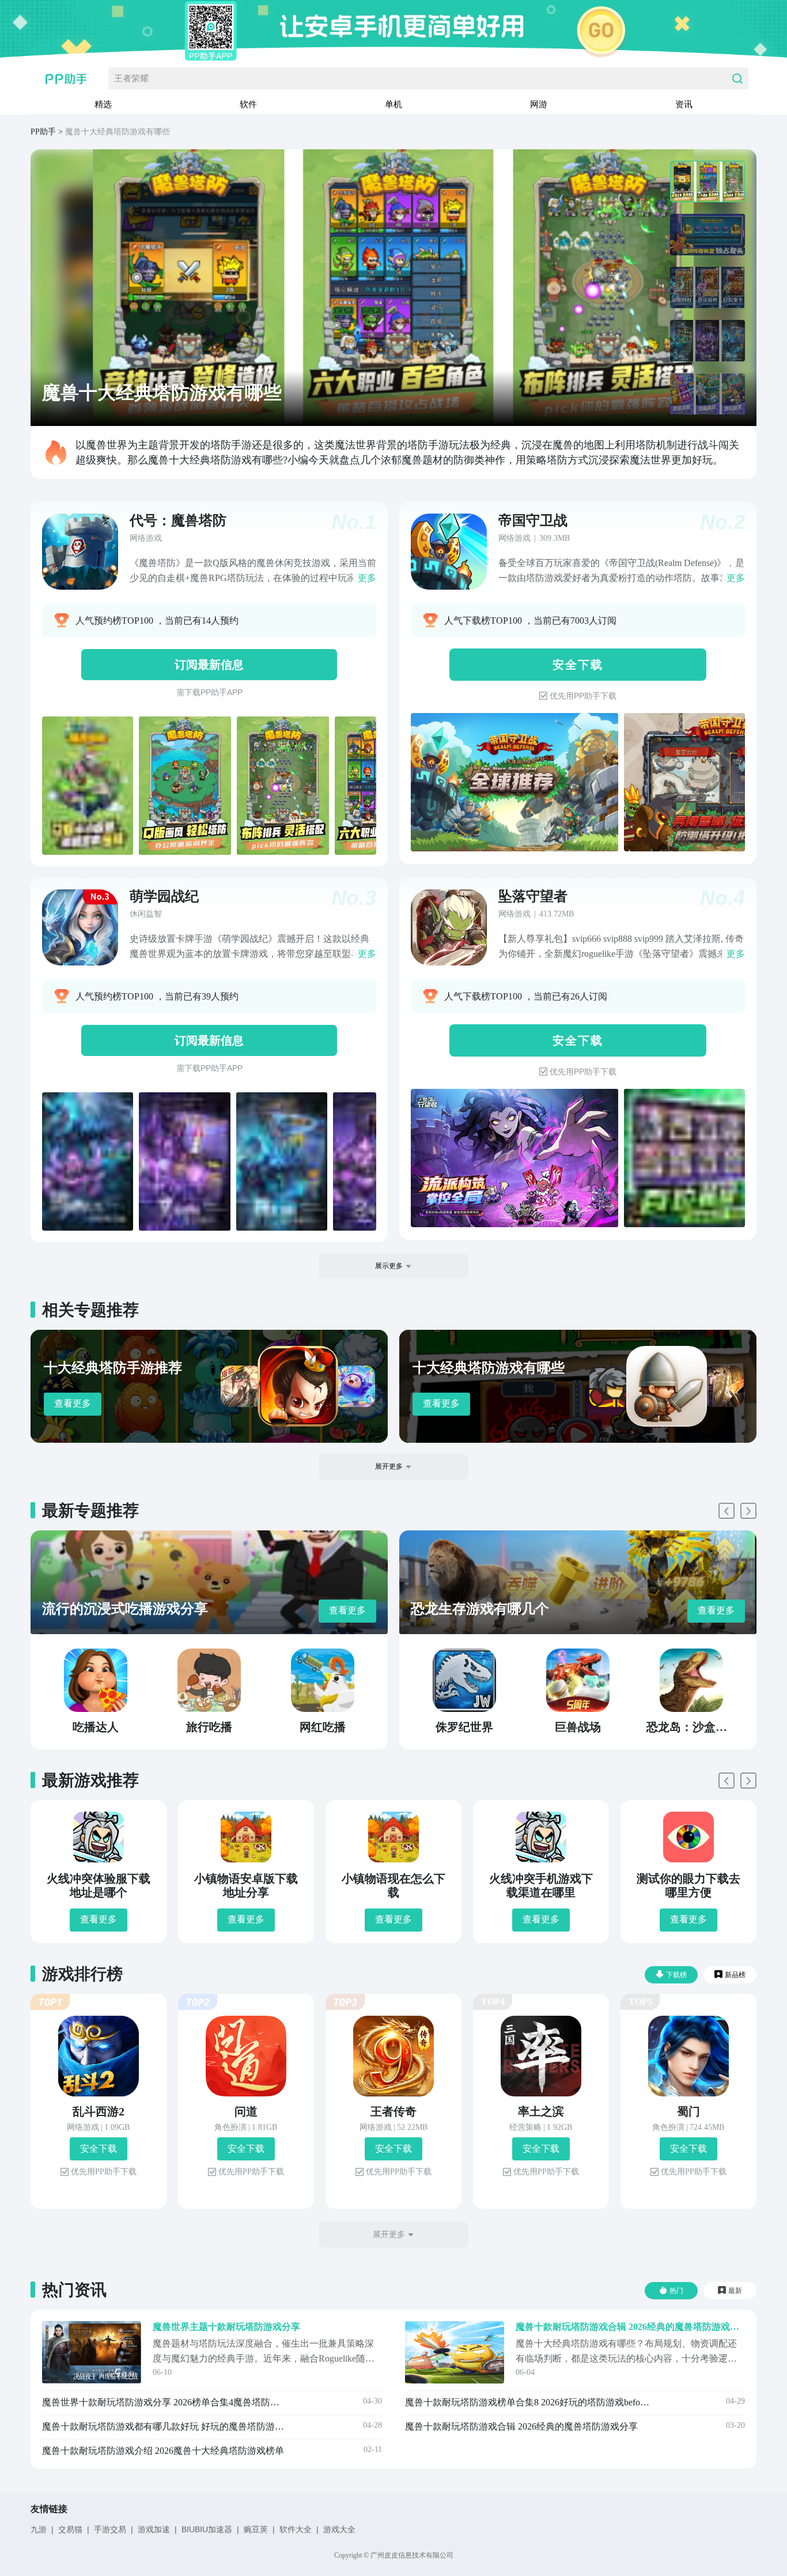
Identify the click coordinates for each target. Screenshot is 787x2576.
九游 (39, 2529)
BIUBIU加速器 (207, 2529)
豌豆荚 (256, 2529)
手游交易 (110, 2529)
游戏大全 (339, 2529)
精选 (103, 104)
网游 (539, 104)
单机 (393, 104)
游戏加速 (154, 2529)
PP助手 (43, 132)
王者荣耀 (131, 78)
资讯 (684, 104)
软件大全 (296, 2529)
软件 (248, 104)
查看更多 (73, 1403)
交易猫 (70, 2529)
